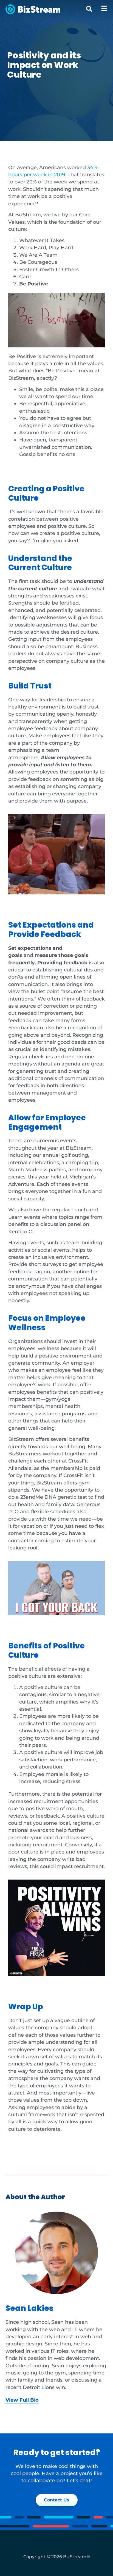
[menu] (104, 8)
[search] (89, 9)
